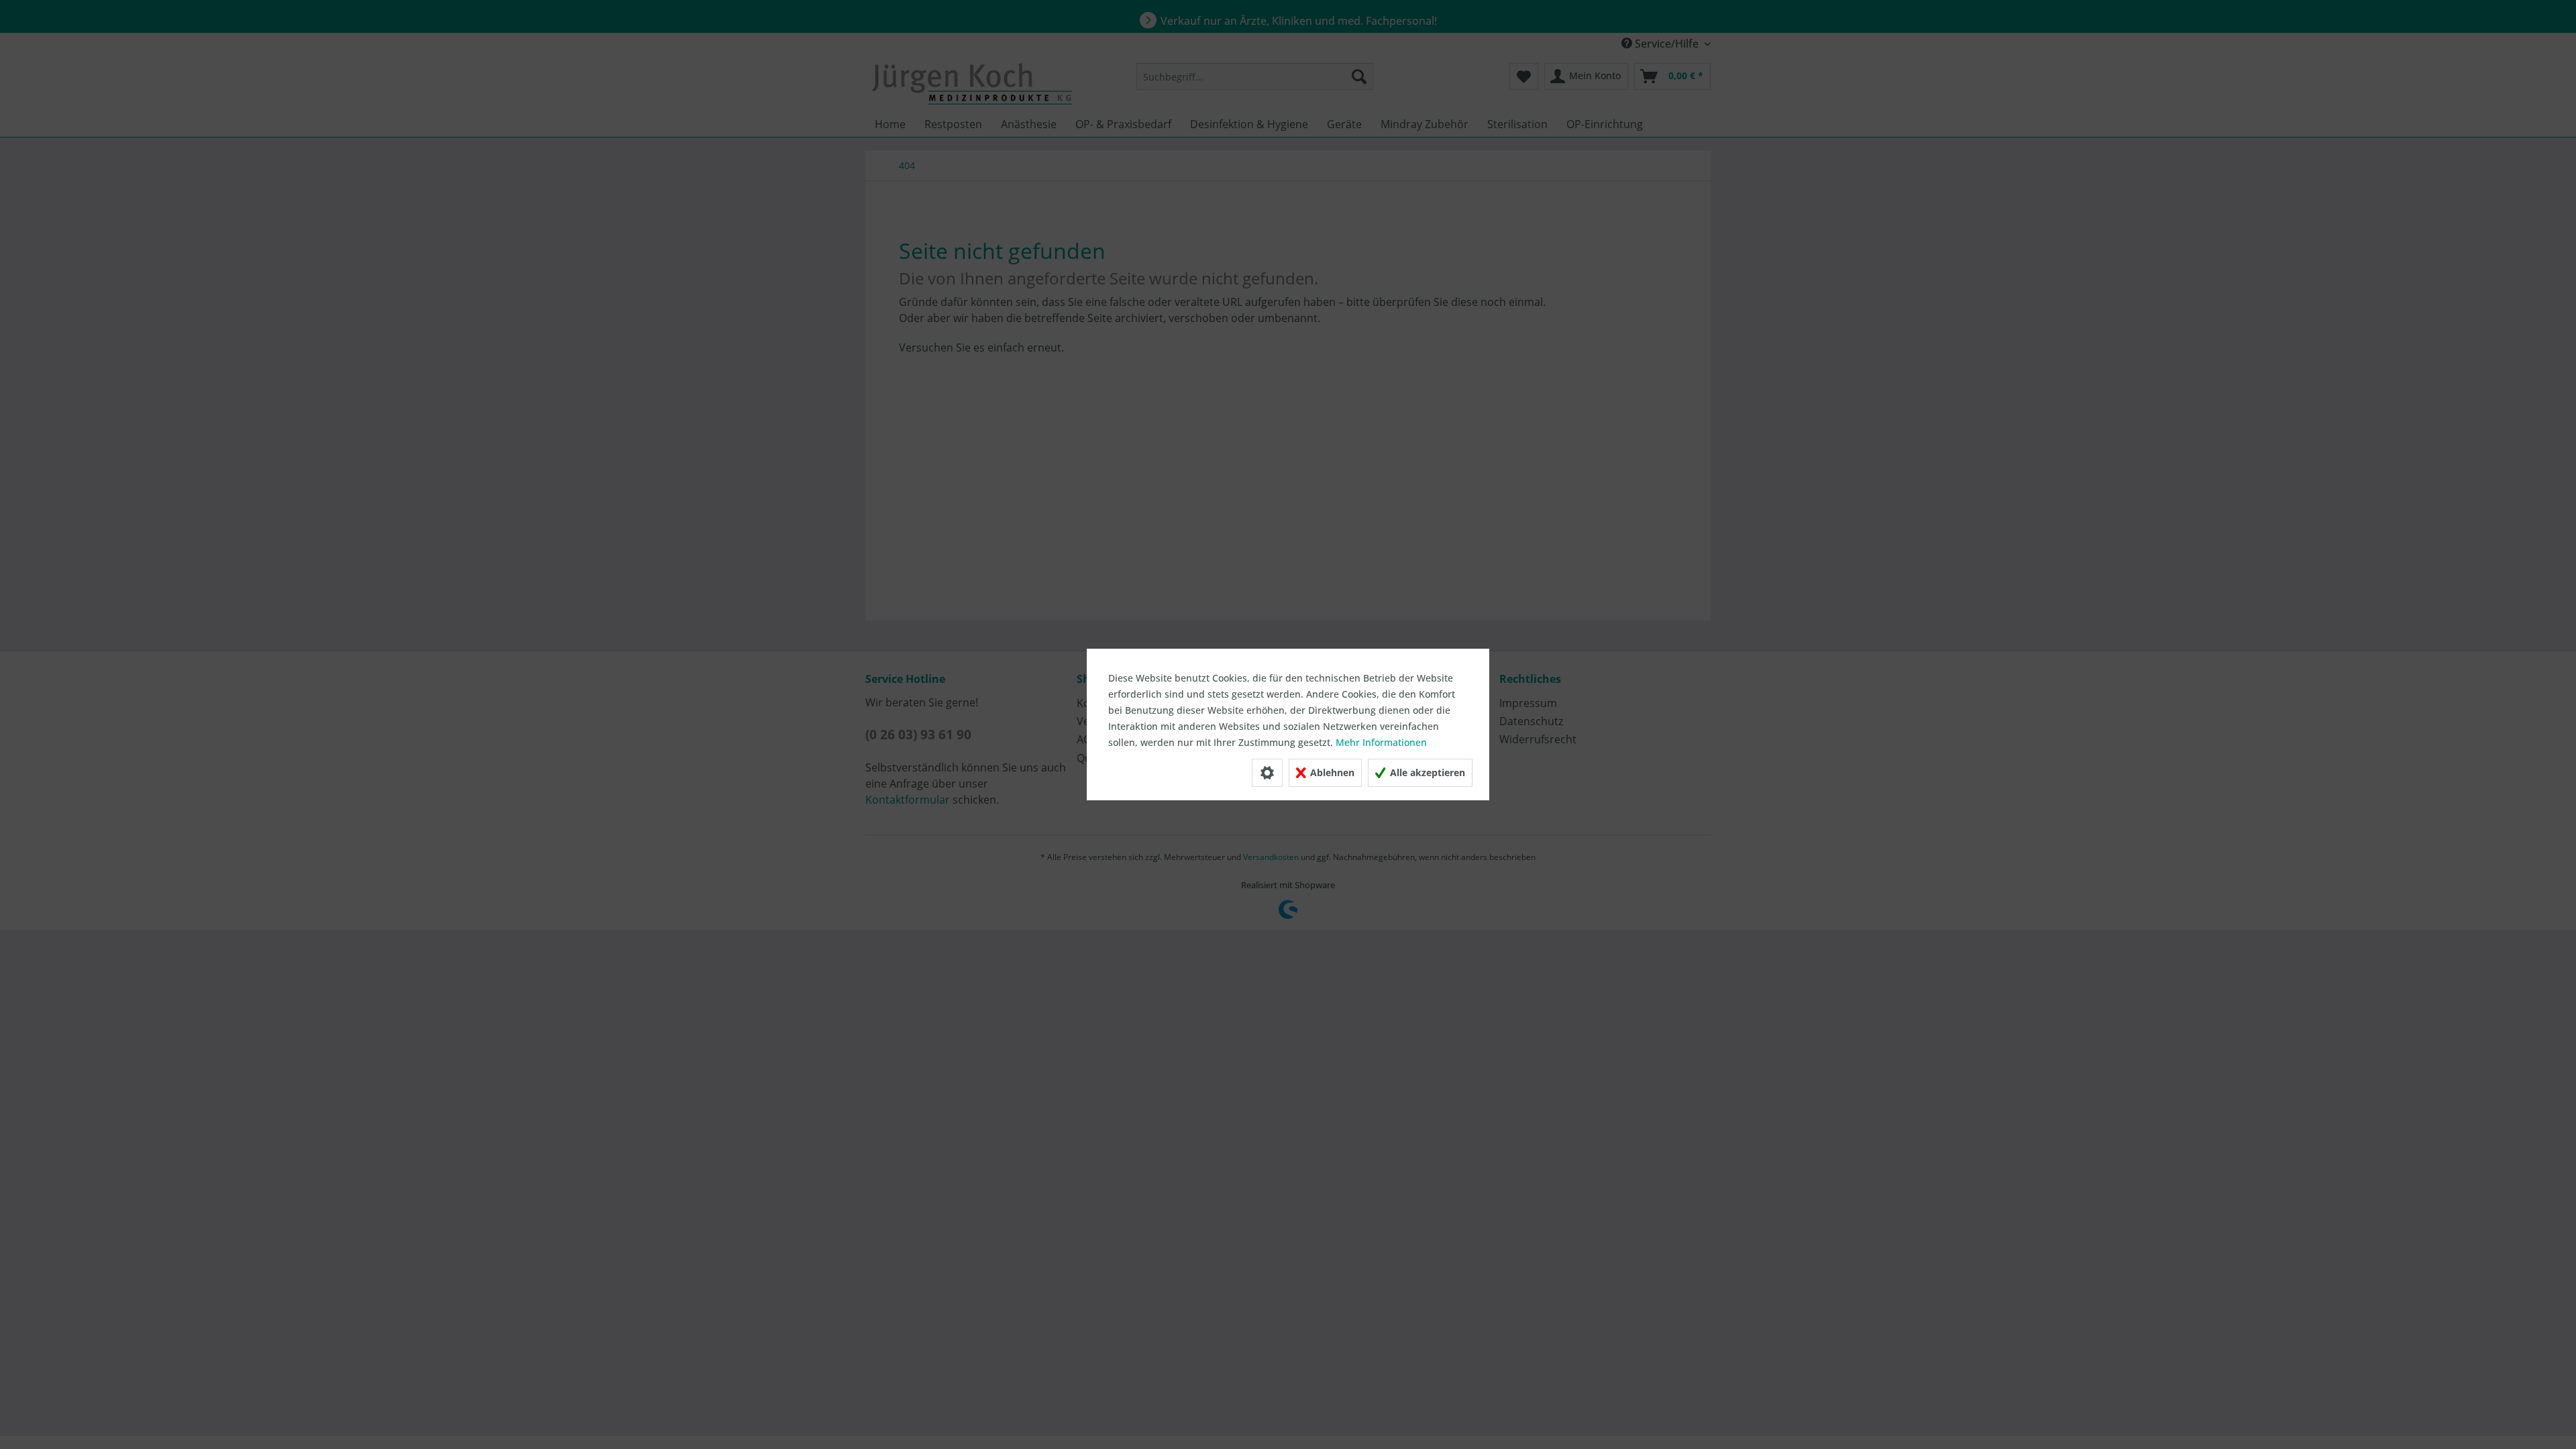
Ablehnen (1331, 772)
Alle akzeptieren (1426, 772)
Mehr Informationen (1381, 742)
